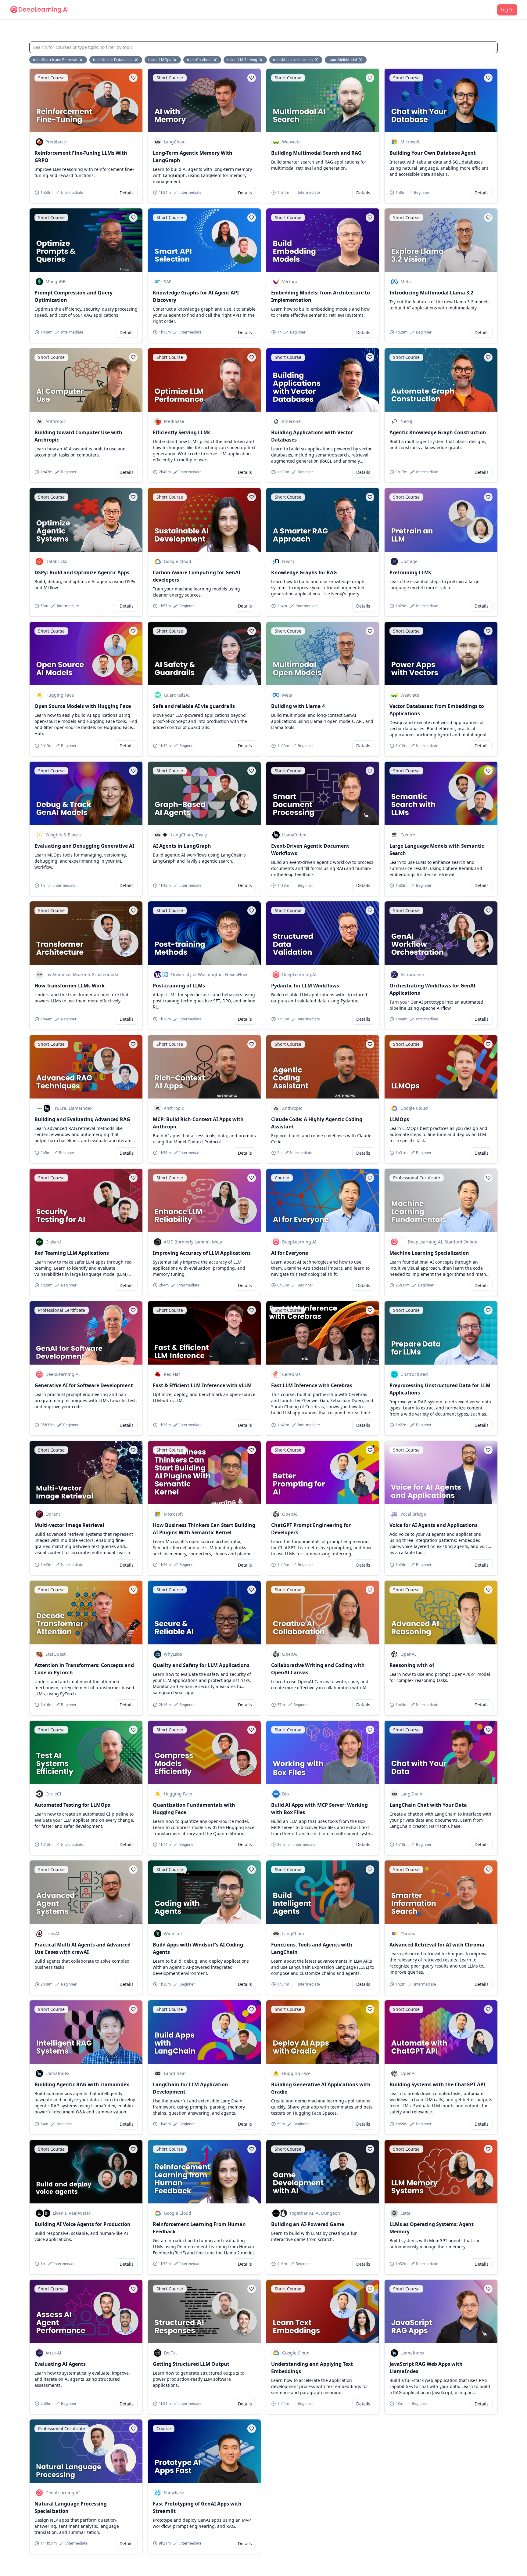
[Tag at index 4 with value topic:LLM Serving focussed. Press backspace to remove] (261, 60)
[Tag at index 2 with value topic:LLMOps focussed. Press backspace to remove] (175, 60)
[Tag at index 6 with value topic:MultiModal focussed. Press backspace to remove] (361, 60)
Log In (507, 10)
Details (127, 193)
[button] (133, 78)
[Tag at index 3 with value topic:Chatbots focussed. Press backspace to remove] (216, 60)
